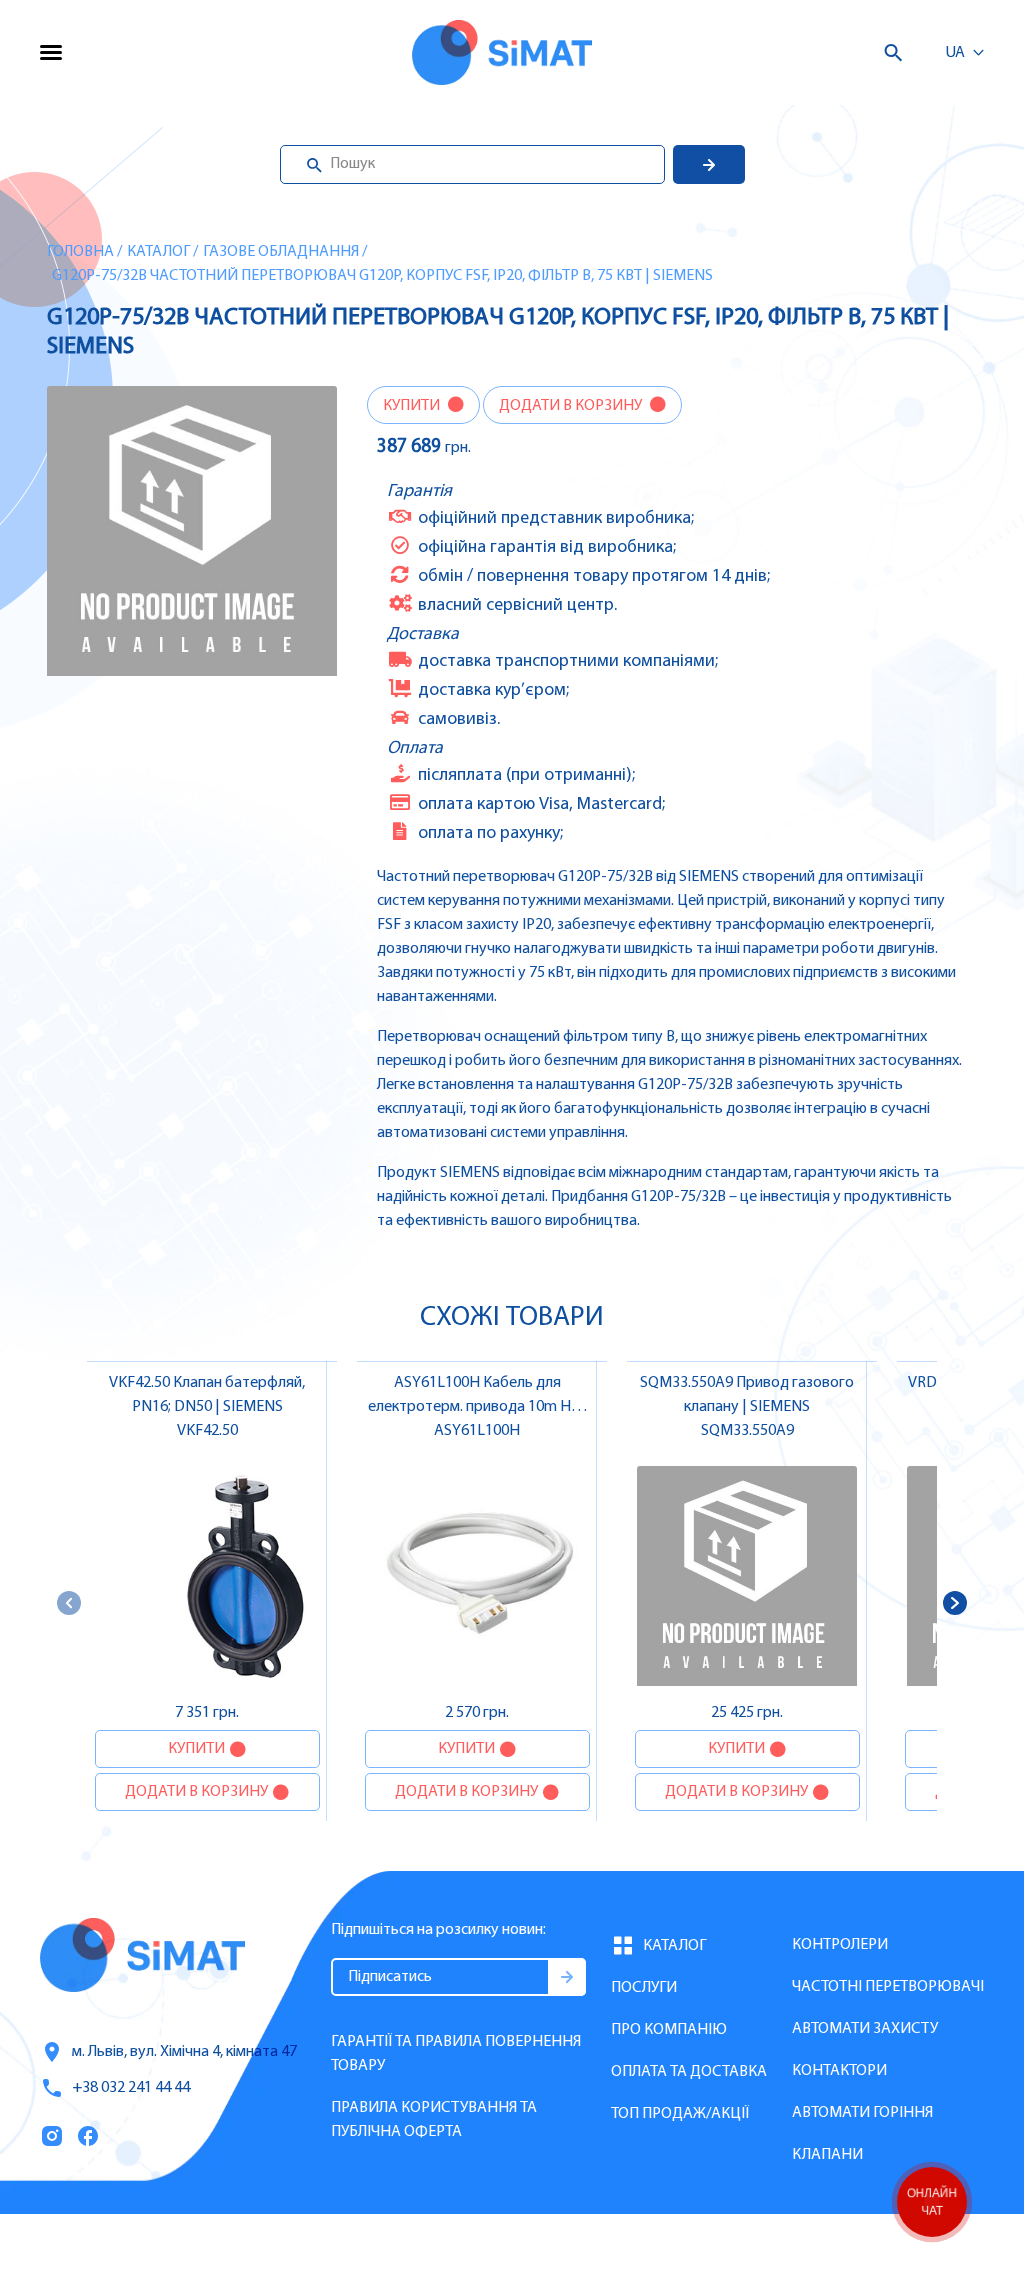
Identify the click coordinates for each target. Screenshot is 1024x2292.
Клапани (827, 2155)
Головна (80, 252)
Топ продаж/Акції (680, 2114)
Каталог (158, 252)
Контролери (840, 1945)
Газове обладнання (281, 252)
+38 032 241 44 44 (131, 2088)
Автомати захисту (865, 2029)
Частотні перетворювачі (888, 1987)
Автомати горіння (862, 2113)
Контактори (839, 2071)
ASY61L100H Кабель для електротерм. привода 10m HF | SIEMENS (477, 1407)
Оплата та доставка (689, 2072)
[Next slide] (955, 1603)
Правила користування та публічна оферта (434, 2120)
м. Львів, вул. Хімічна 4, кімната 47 (184, 2052)
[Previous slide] (69, 1603)
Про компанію (669, 2030)
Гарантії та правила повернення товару (456, 2054)
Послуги (644, 1988)
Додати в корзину (572, 406)
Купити (413, 406)
